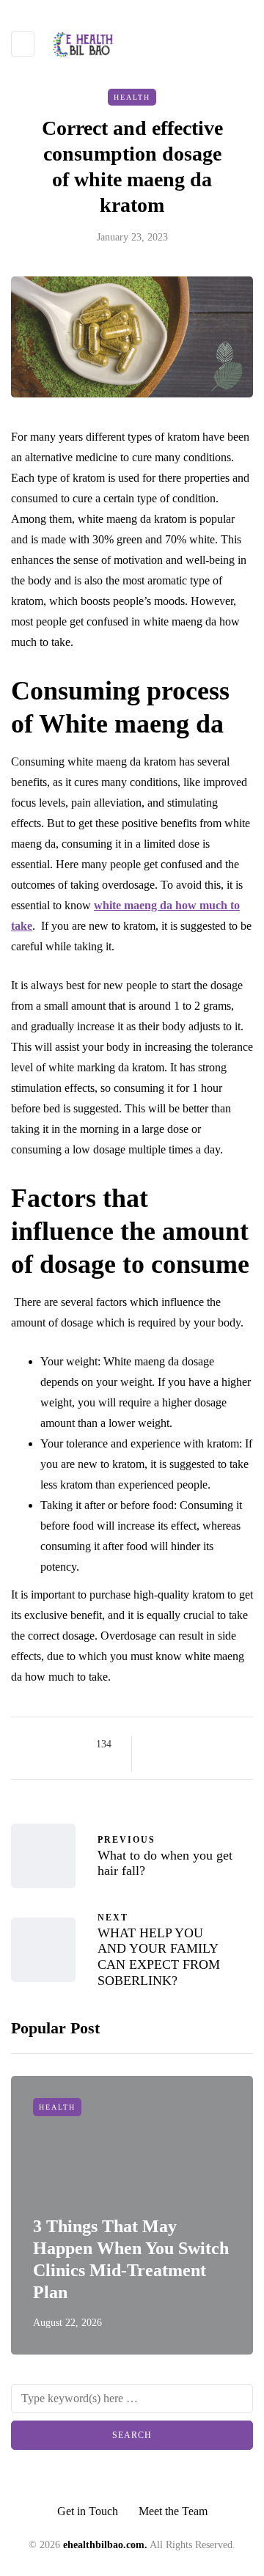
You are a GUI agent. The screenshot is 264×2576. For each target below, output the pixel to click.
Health (132, 97)
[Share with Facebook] (156, 1744)
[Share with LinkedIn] (211, 1744)
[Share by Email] (174, 1762)
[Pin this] (229, 1744)
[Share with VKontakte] (156, 1762)
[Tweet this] (174, 1744)
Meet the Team (173, 2511)
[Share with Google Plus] (192, 1744)
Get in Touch (88, 2511)
